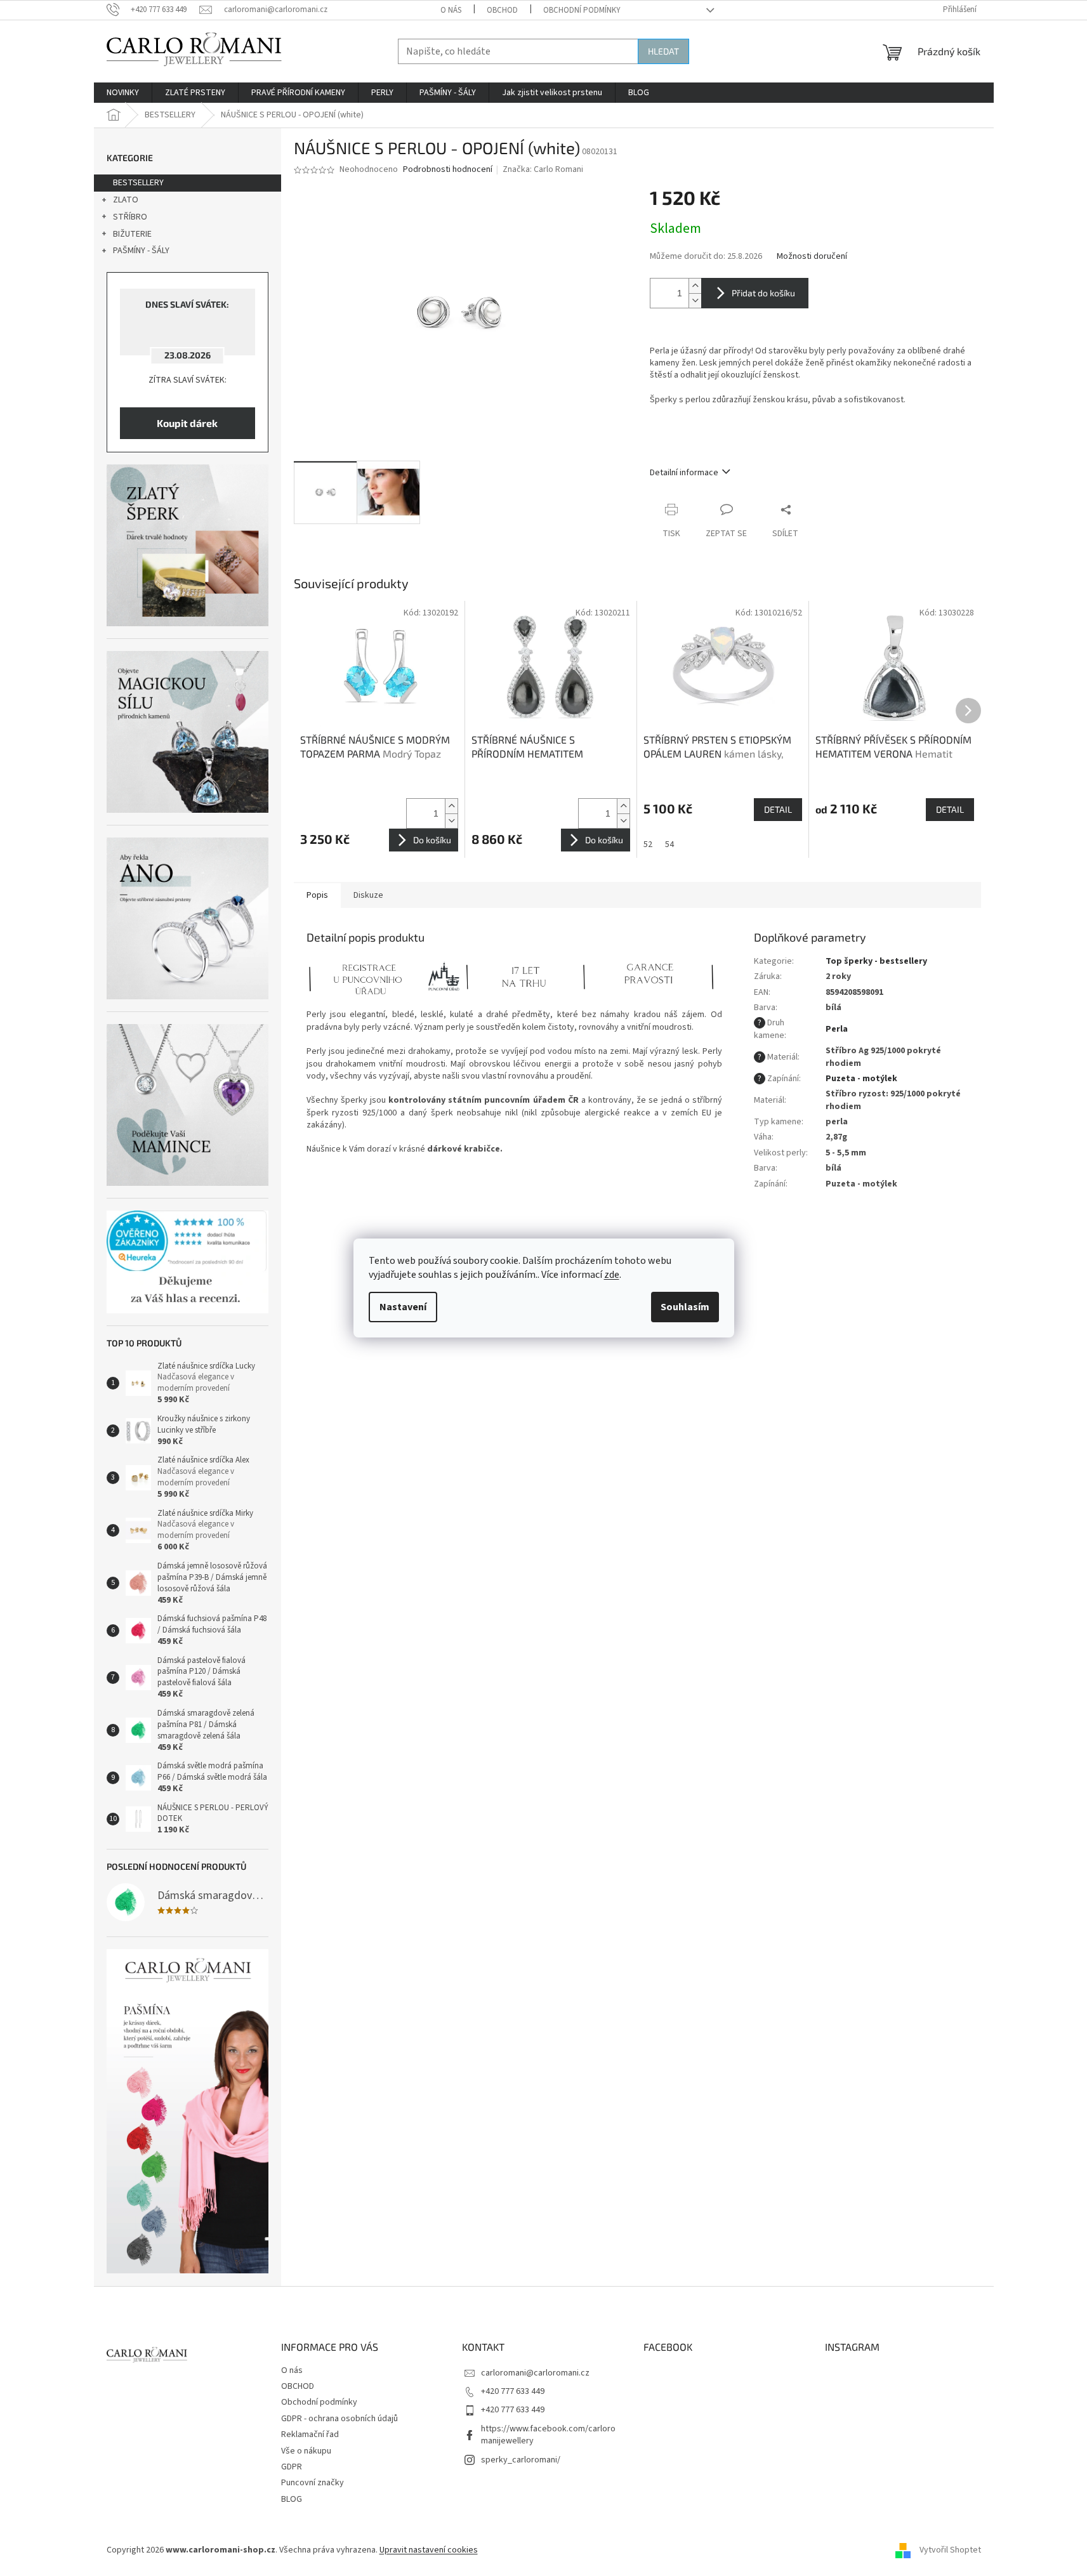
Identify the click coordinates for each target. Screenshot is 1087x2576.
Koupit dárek (187, 423)
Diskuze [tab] (368, 895)
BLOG (292, 2499)
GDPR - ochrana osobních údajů (339, 2419)
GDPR (292, 2467)
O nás (451, 10)
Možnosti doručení (812, 257)
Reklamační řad (310, 2435)
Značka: (543, 169)
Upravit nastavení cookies (429, 2550)
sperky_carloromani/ (521, 2460)
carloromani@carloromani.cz (535, 2373)
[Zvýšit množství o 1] (695, 286)
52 (648, 844)
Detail (778, 809)
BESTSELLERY (138, 183)
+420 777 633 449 (513, 2391)
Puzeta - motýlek (861, 1079)
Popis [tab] (317, 895)
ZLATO (126, 200)
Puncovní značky (313, 2483)
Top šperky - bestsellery (876, 961)
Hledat (663, 51)
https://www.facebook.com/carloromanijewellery (548, 2435)
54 (669, 844)
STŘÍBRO (130, 217)
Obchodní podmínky (582, 10)
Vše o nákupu (306, 2451)
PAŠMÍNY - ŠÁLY (141, 251)
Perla (837, 1029)
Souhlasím (685, 1307)
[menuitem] (123, 93)
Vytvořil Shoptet (950, 2550)
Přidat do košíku (763, 293)
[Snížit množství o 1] (695, 300)
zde (612, 1275)
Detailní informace (684, 473)
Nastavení (403, 1307)
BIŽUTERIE (132, 234)
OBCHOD (502, 10)
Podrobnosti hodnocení (448, 170)
